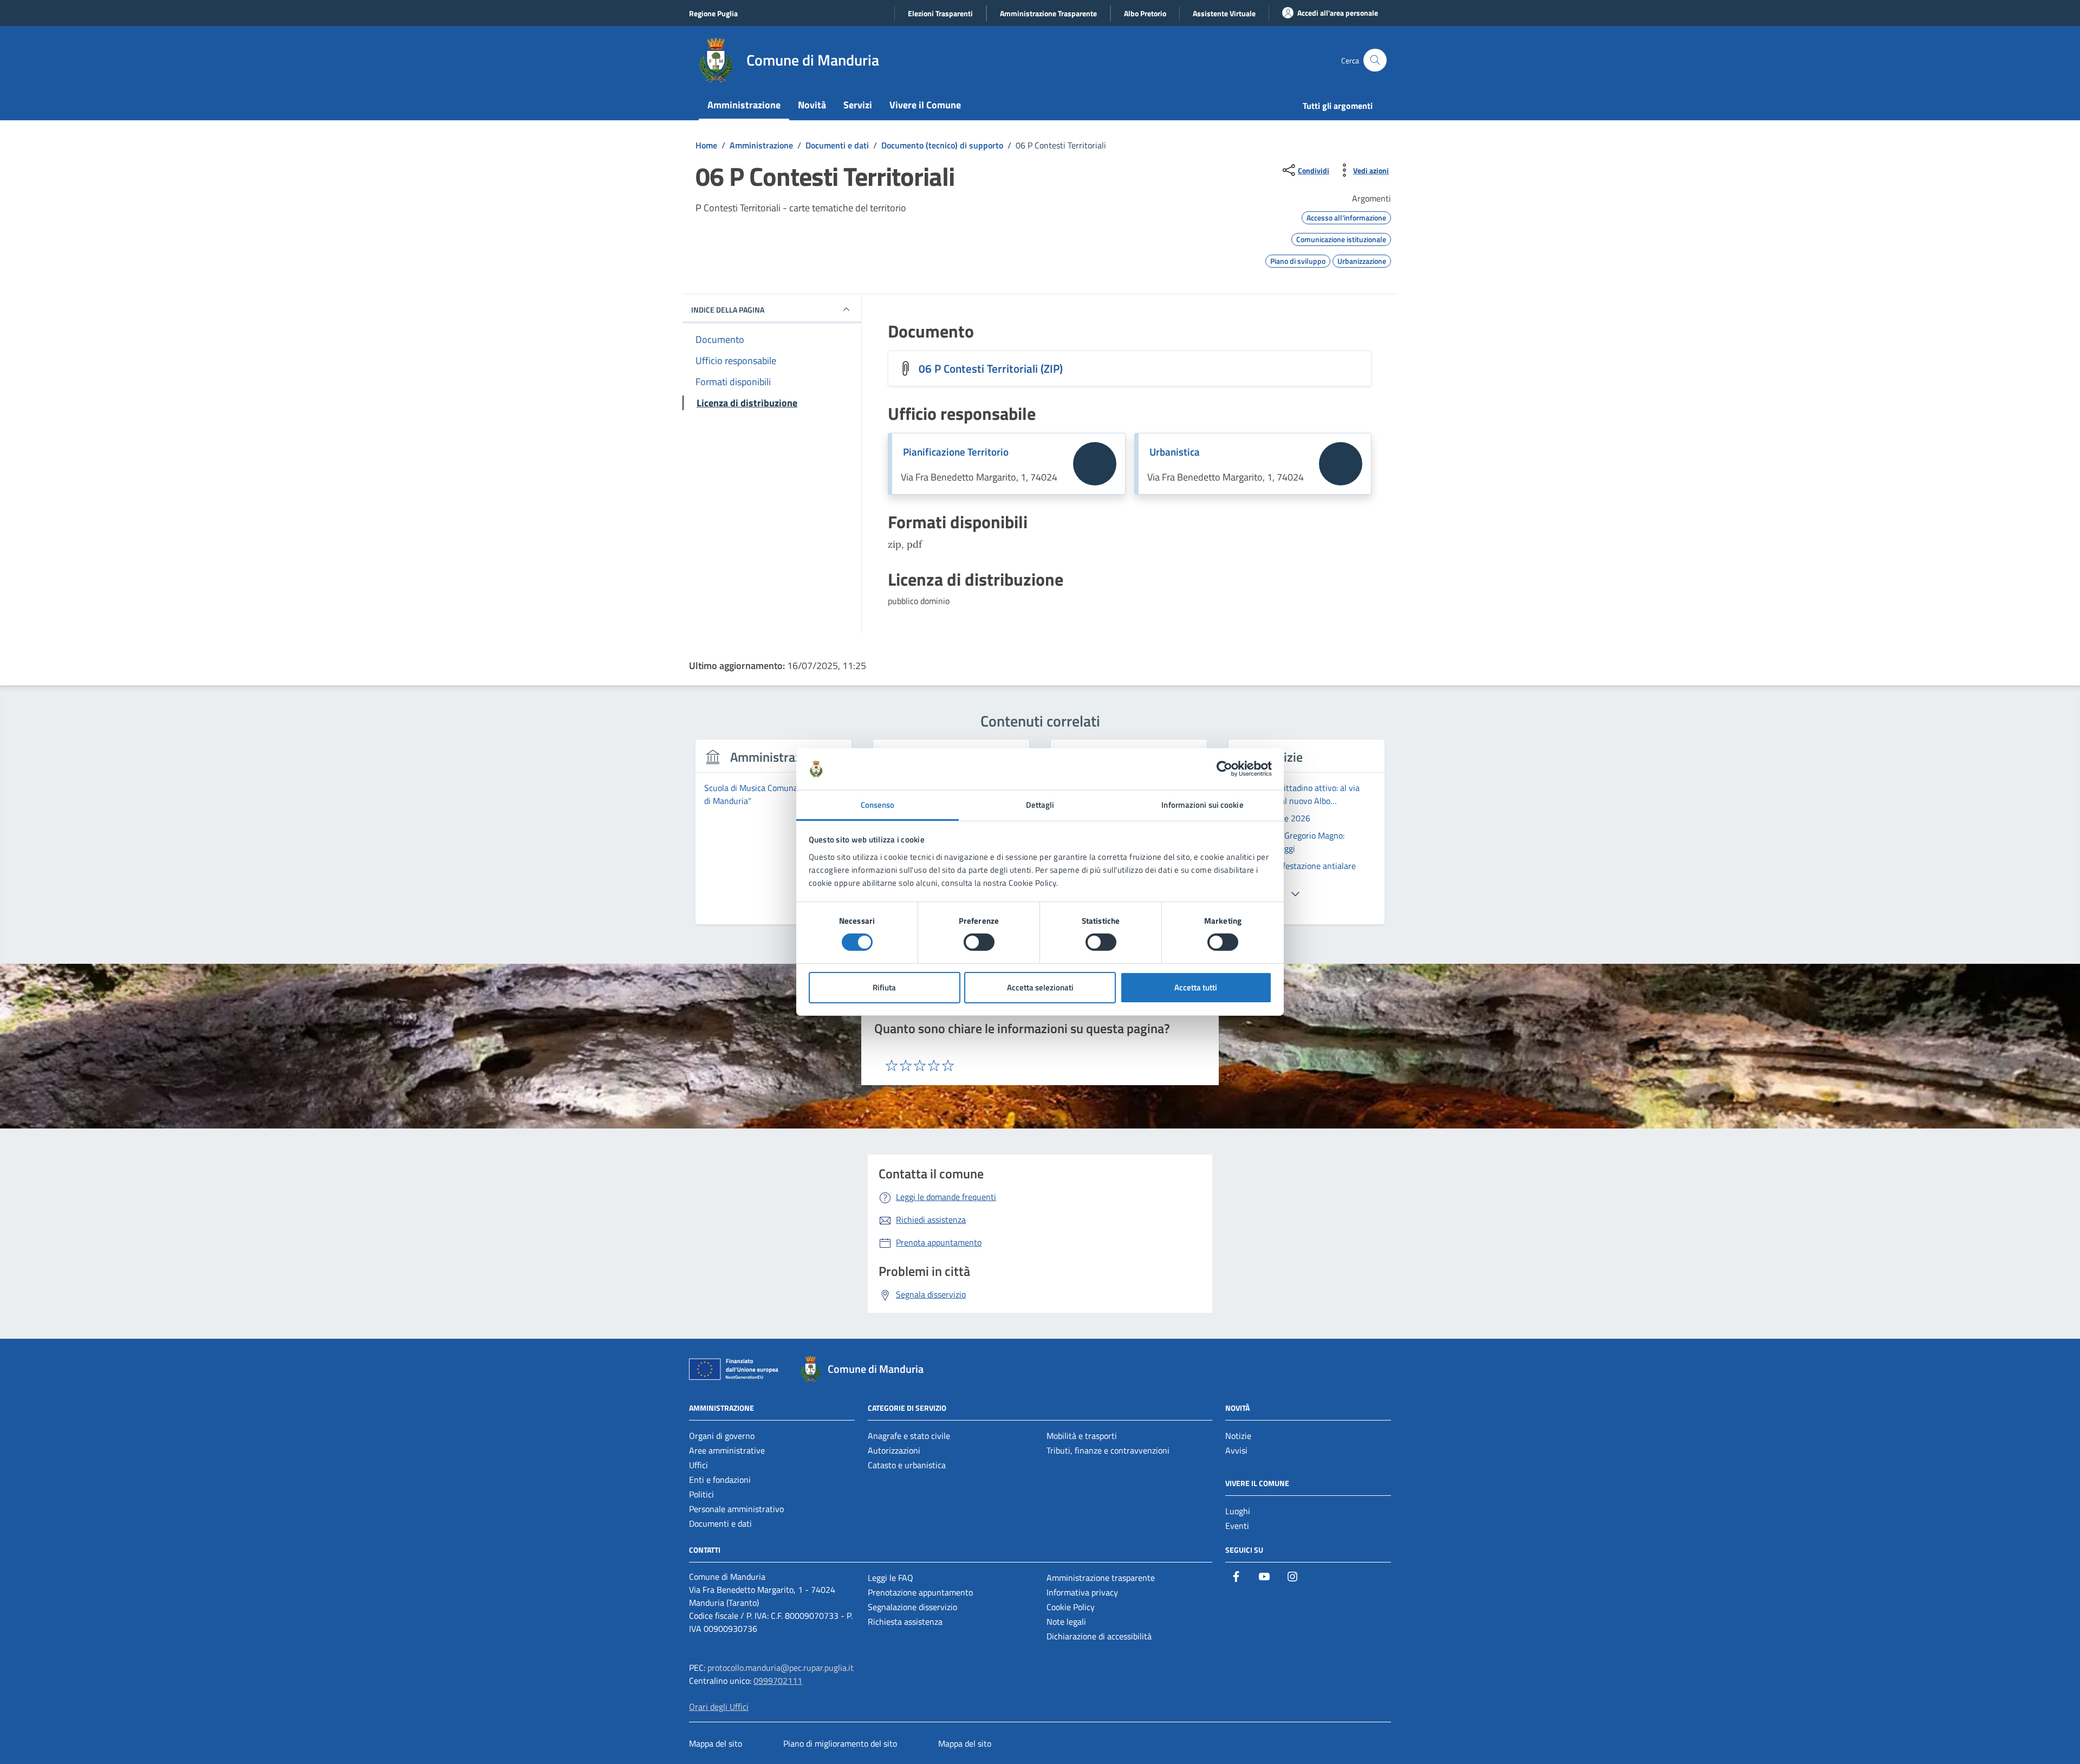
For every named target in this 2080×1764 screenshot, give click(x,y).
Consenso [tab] (878, 805)
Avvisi (1236, 1450)
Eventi (1237, 1526)
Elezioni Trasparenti (940, 13)
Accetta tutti (1196, 987)
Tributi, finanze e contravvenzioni (1108, 1450)
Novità (812, 105)
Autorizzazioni (894, 1450)
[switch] (979, 942)
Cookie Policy (1071, 1607)
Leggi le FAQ (890, 1578)
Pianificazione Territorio (956, 452)
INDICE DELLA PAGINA (728, 310)
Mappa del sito (716, 1743)
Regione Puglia (713, 13)
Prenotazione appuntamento (920, 1592)
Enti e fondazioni (720, 1480)
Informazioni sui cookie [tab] (1202, 805)
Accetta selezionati (1040, 987)
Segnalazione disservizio (912, 1607)
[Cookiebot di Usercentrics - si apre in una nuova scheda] (1224, 769)
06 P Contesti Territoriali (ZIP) (991, 368)
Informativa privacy (1082, 1592)
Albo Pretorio (1145, 13)
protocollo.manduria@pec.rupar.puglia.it (781, 1668)
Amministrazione (744, 105)
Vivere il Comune (925, 105)
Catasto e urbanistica (907, 1465)
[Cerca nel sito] (1375, 60)
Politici (701, 1494)
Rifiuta (884, 987)
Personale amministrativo (736, 1509)
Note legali (1066, 1622)
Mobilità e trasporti (1082, 1436)
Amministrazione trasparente (1101, 1578)
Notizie (1238, 1436)
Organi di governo (722, 1436)
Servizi (858, 105)
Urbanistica (1175, 452)
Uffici (698, 1465)
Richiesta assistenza (905, 1622)
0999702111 (778, 1681)
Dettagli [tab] (1040, 805)
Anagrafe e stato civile (909, 1436)
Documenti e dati (720, 1523)
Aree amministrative (727, 1450)
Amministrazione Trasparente (1048, 13)
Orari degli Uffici (719, 1707)
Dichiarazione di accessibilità (1099, 1636)
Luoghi (1238, 1511)
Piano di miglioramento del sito (840, 1743)
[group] (773, 838)
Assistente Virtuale (1224, 13)
